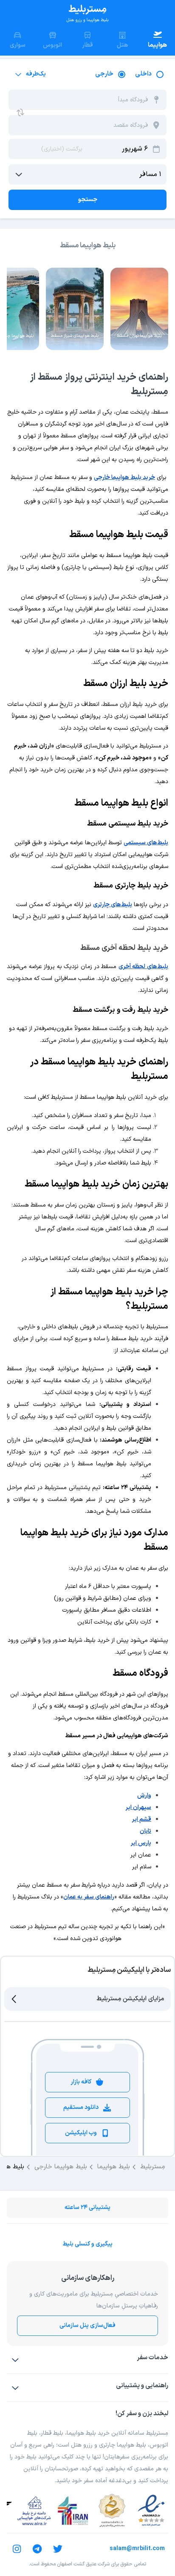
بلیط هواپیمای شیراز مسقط (75, 336)
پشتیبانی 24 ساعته (87, 2208)
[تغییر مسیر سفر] (20, 112)
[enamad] (151, 2511)
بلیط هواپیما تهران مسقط (139, 336)
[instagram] (17, 2549)
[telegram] (37, 2549)
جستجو (88, 200)
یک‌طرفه (36, 74)
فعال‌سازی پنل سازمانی (87, 2325)
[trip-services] (15, 2360)
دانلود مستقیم (81, 2107)
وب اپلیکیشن (81, 2133)
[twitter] (58, 2549)
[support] (15, 2388)
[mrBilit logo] (87, 14)
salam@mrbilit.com (137, 2549)
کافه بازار (81, 2082)
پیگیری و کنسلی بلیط (87, 2244)
